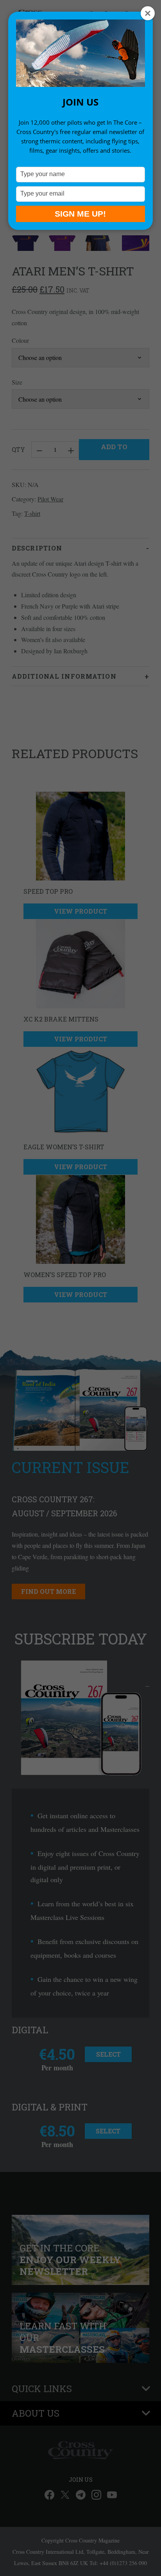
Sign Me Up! (80, 214)
